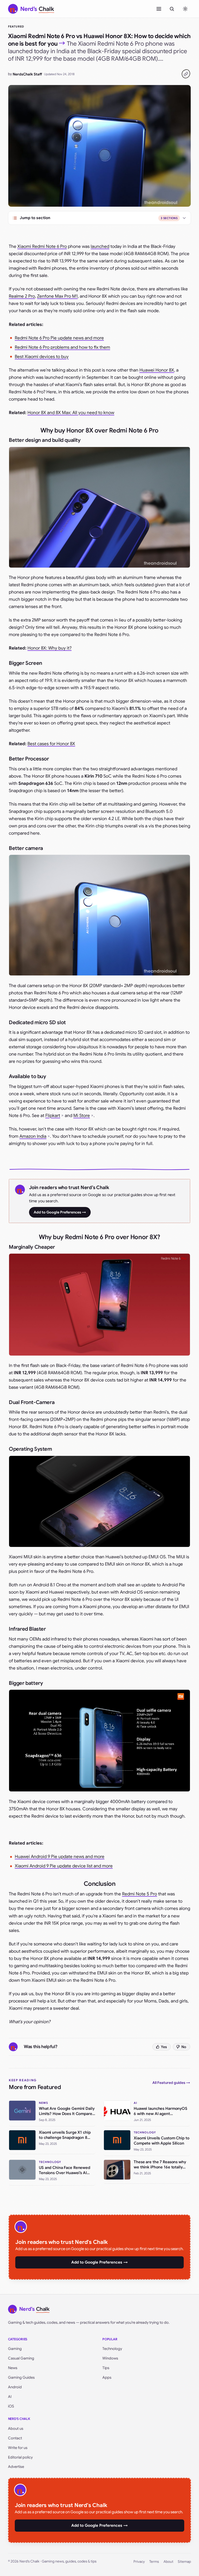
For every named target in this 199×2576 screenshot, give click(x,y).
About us (16, 2428)
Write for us (18, 2448)
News (13, 2368)
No (184, 2047)
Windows (110, 2358)
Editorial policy (20, 2457)
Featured (16, 26)
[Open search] (172, 9)
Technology (112, 2349)
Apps (107, 2377)
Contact (15, 2438)
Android (15, 2387)
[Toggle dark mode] (185, 9)
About (168, 2562)
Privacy (139, 2562)
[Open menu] (159, 9)
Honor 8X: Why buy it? (49, 648)
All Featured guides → (171, 2083)
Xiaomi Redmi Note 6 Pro (42, 246)
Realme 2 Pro (22, 296)
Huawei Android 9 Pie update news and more (60, 1857)
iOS (11, 2406)
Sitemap (184, 2562)
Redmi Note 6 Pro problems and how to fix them (62, 347)
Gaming (15, 2349)
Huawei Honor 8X (157, 370)
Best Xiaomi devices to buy (42, 357)
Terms (154, 2562)
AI (10, 2397)
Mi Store (82, 1116)
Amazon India (33, 1136)
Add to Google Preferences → (60, 1212)
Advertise (16, 2467)
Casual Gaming (21, 2358)
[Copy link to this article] (186, 74)
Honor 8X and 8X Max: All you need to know (71, 413)
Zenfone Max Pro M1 (57, 296)
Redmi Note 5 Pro (140, 1894)
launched (100, 246)
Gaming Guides (21, 2377)
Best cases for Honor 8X (51, 744)
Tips (106, 2368)
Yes (164, 2047)
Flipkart (53, 1116)
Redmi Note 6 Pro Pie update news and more (59, 338)
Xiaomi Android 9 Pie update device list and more (64, 1866)
